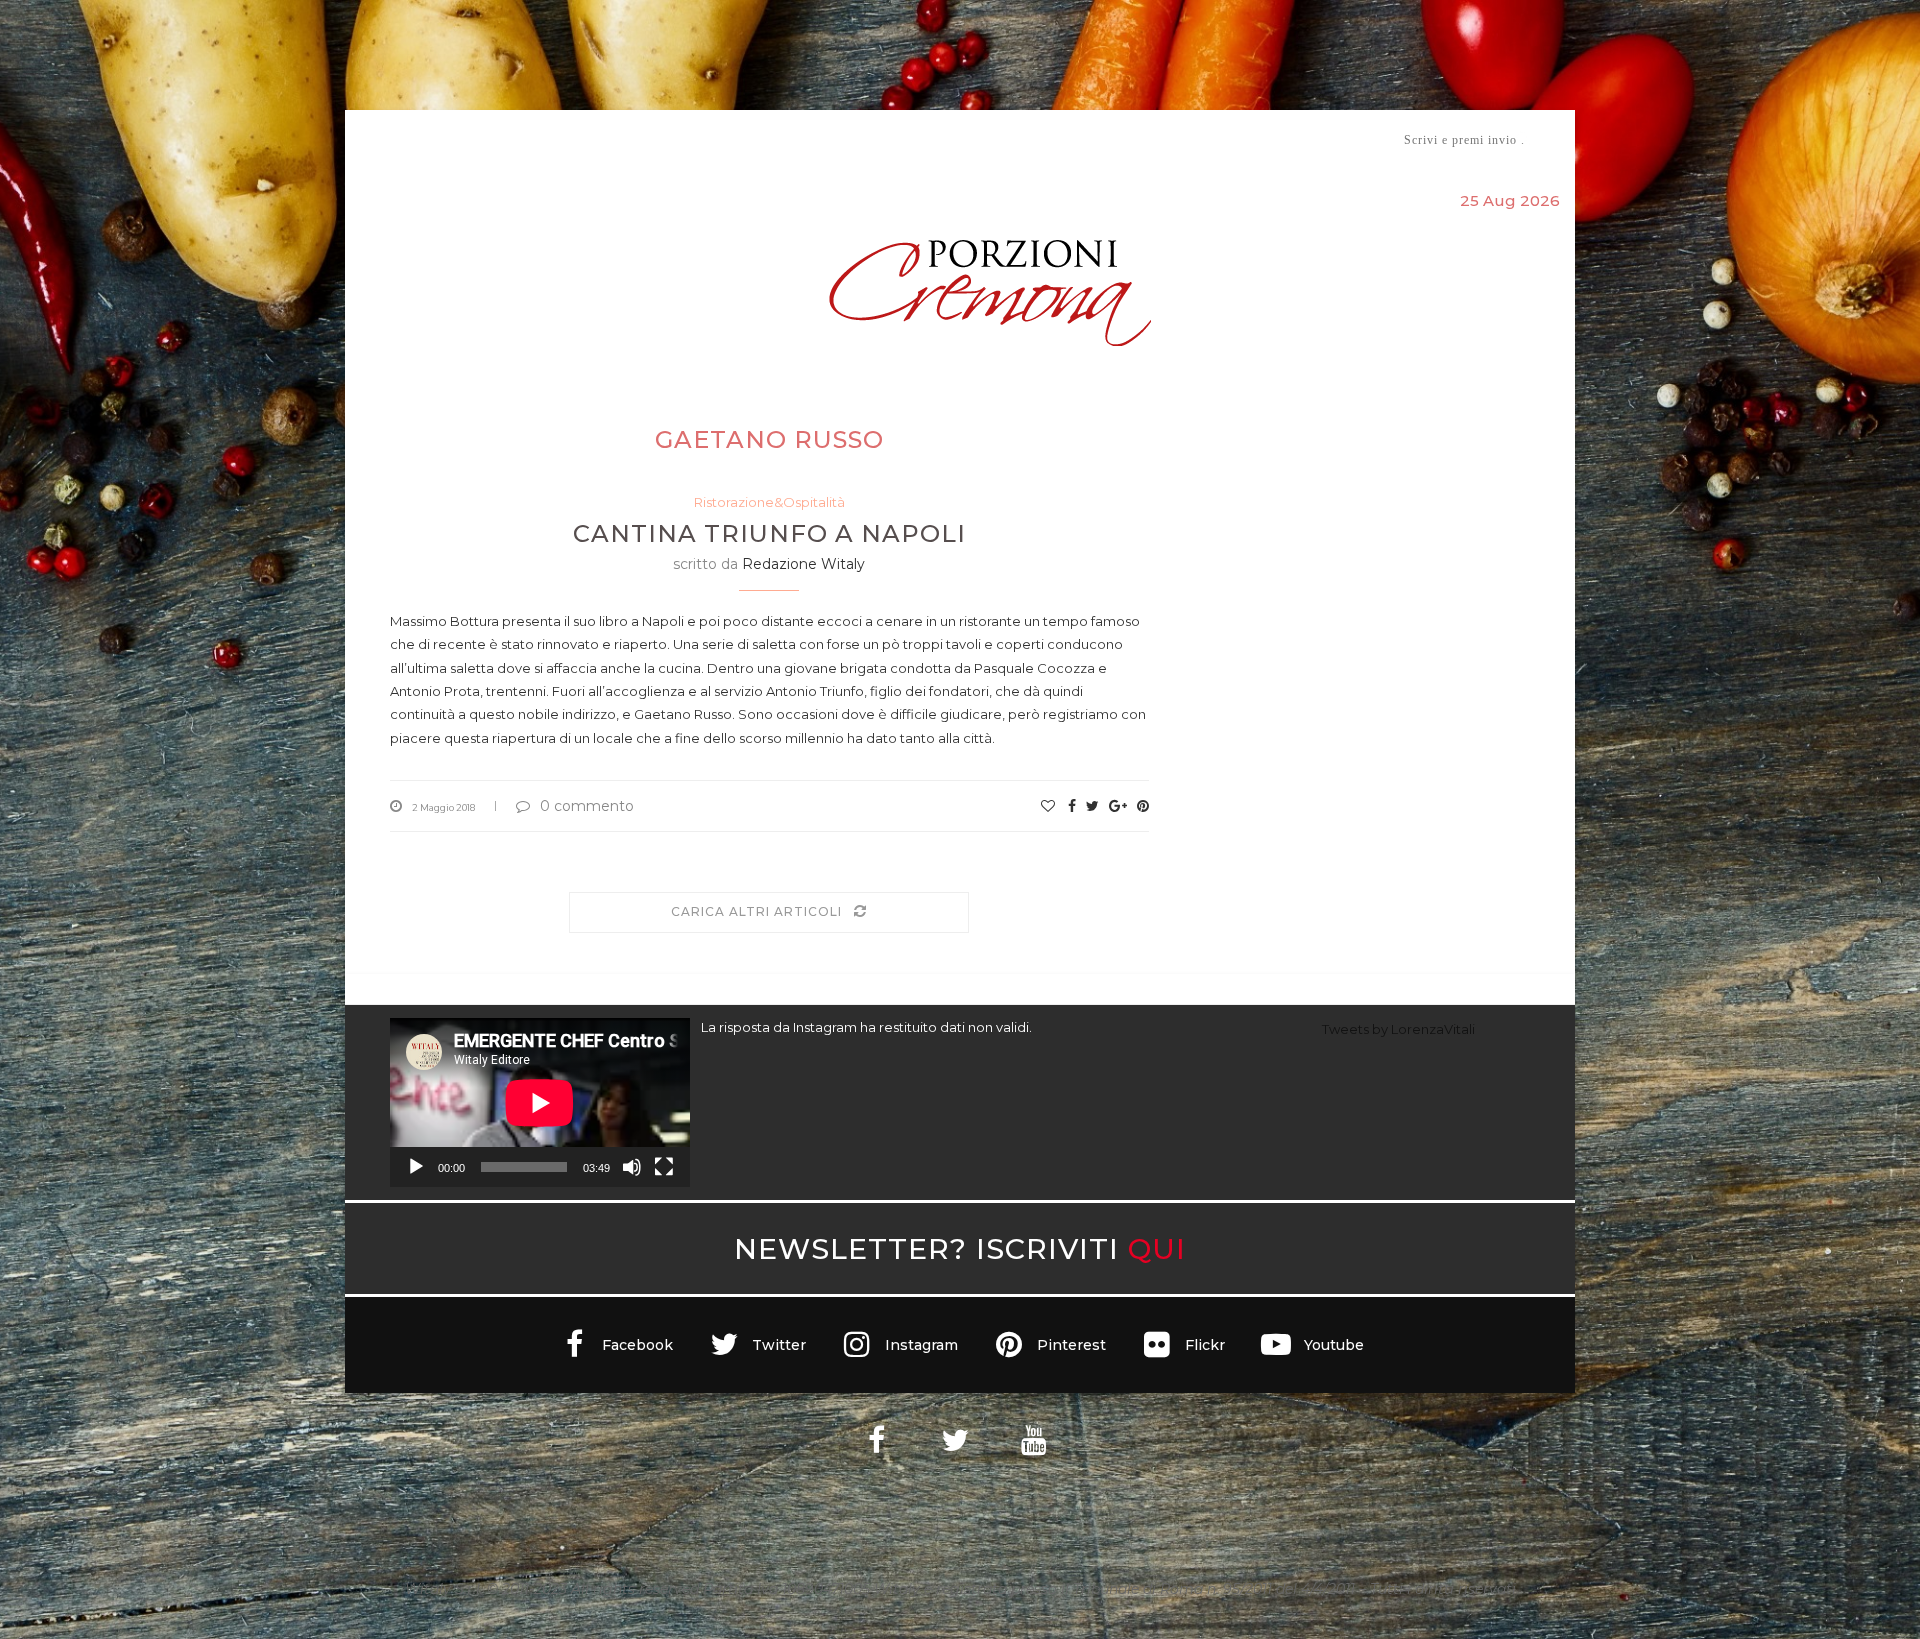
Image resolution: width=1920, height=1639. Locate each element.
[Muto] (632, 1167)
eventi (611, 140)
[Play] (416, 1167)
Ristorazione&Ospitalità (769, 502)
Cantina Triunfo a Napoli (769, 533)
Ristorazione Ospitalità (751, 139)
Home (377, 139)
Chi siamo (451, 140)
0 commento (587, 806)
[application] (540, 1102)
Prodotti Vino (902, 139)
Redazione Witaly (803, 564)
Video (1126, 139)
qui (1157, 1248)
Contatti (1197, 139)
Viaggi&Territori (1028, 139)
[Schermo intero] (664, 1167)
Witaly (543, 139)
